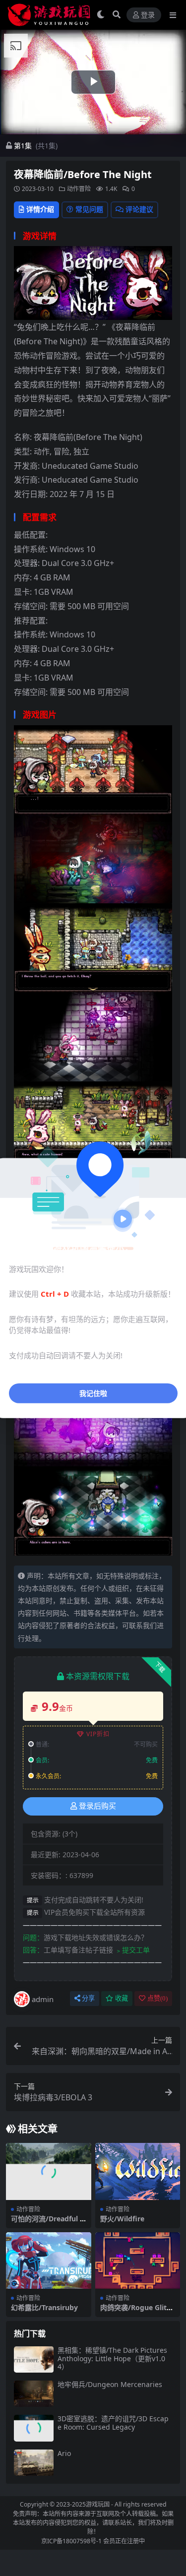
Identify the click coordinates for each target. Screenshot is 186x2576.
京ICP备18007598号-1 (71, 2541)
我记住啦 (93, 1393)
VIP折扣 (98, 1734)
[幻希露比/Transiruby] (49, 2261)
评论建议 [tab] (139, 209)
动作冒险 (79, 189)
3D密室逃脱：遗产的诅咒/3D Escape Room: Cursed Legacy (113, 2423)
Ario (64, 2453)
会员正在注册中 (124, 2541)
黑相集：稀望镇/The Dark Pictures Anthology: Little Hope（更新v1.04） (112, 2358)
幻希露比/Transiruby (44, 2307)
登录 (148, 15)
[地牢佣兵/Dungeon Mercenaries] (34, 2394)
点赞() (157, 1998)
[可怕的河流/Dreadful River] (49, 2171)
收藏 (122, 1998)
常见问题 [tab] (89, 209)
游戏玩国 (98, 2504)
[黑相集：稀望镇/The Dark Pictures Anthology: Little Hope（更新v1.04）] (34, 2359)
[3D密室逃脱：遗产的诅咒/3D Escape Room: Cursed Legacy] (34, 2428)
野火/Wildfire (122, 2219)
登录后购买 (97, 1806)
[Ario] (34, 2463)
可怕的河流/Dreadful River (48, 2223)
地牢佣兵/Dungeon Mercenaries (110, 2384)
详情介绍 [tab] (40, 209)
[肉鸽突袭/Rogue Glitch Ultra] (138, 2261)
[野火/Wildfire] (138, 2171)
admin (43, 1999)
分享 (88, 1998)
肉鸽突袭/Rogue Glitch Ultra (137, 2312)
